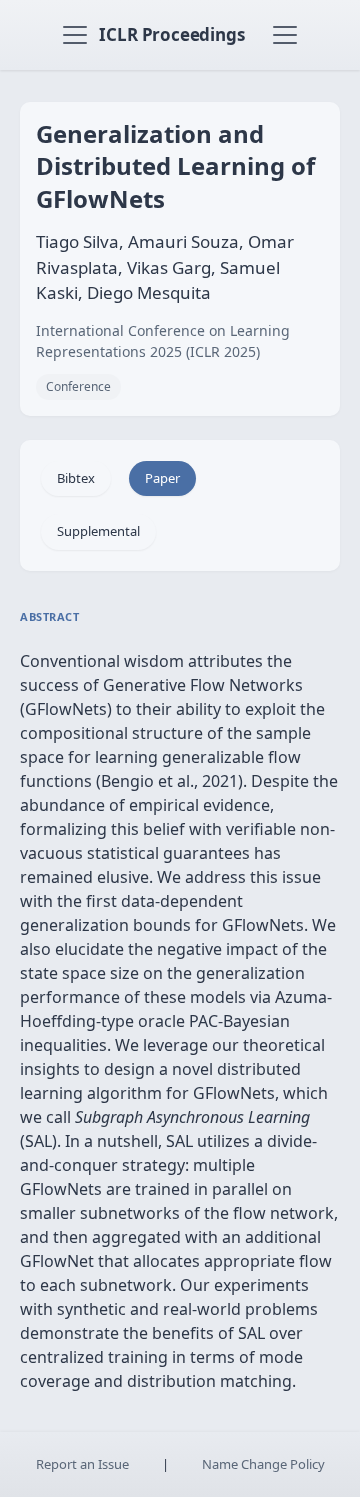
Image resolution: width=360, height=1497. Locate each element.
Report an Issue (82, 1464)
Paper (162, 478)
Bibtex (76, 478)
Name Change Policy (263, 1464)
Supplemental (98, 531)
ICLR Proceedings (171, 34)
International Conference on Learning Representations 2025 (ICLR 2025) (163, 341)
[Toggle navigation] (75, 35)
